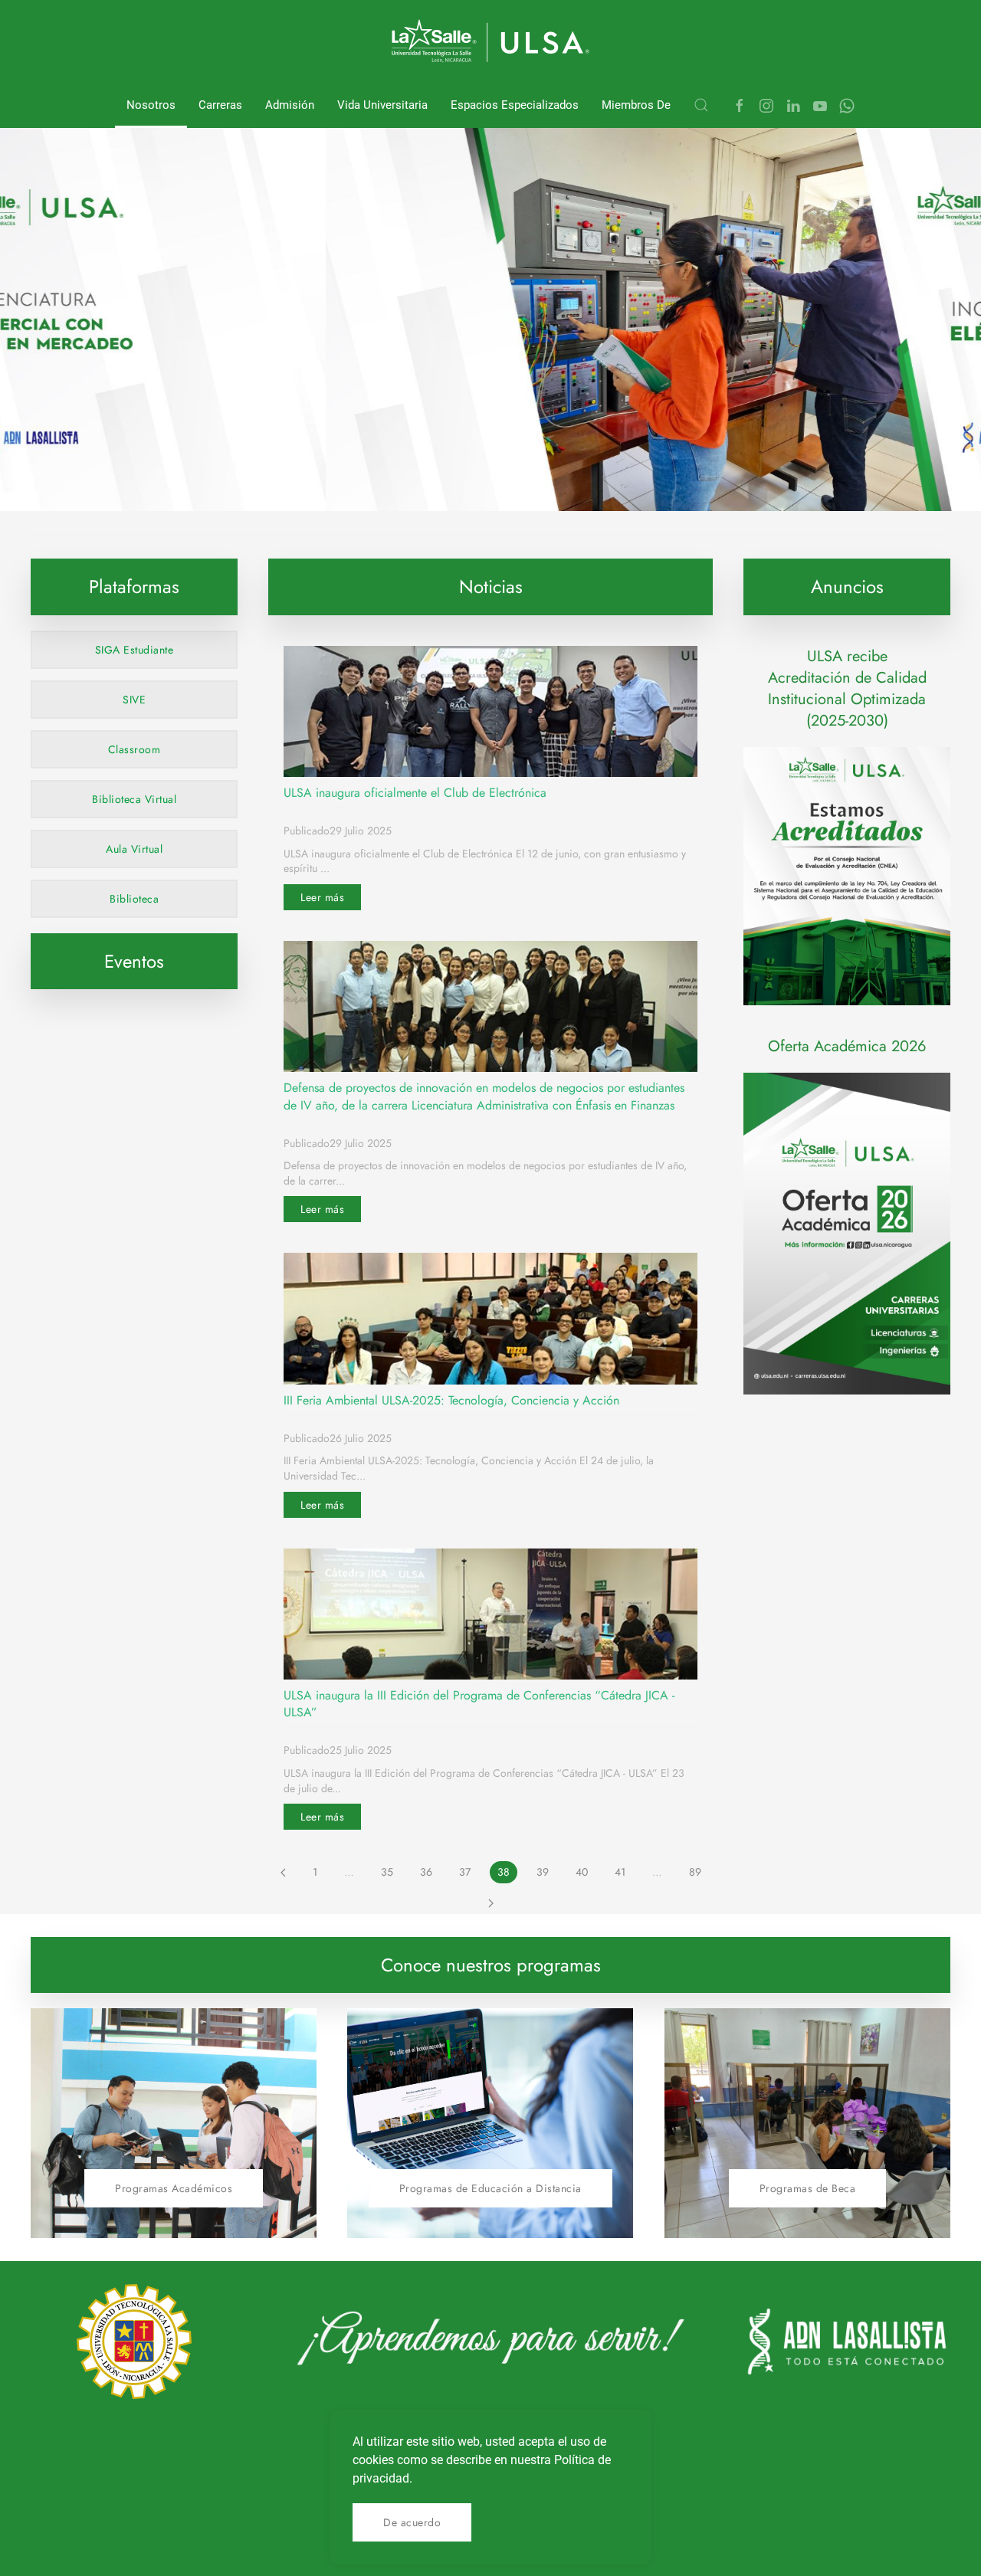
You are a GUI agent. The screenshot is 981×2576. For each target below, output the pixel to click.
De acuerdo (412, 2522)
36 (426, 1872)
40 (582, 1872)
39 (543, 1872)
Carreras (220, 105)
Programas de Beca (808, 2188)
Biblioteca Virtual (134, 799)
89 (695, 1872)
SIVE (134, 700)
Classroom (135, 749)
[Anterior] (283, 1873)
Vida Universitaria (382, 105)
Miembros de (636, 105)
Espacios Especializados (515, 105)
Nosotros (151, 105)
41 (620, 1872)
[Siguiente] (491, 1903)
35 (387, 1872)
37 (465, 1872)
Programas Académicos (174, 2188)
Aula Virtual (134, 849)
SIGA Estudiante (135, 650)
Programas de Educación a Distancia (490, 2188)
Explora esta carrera (212, 475)
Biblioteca (134, 899)
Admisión (290, 105)
